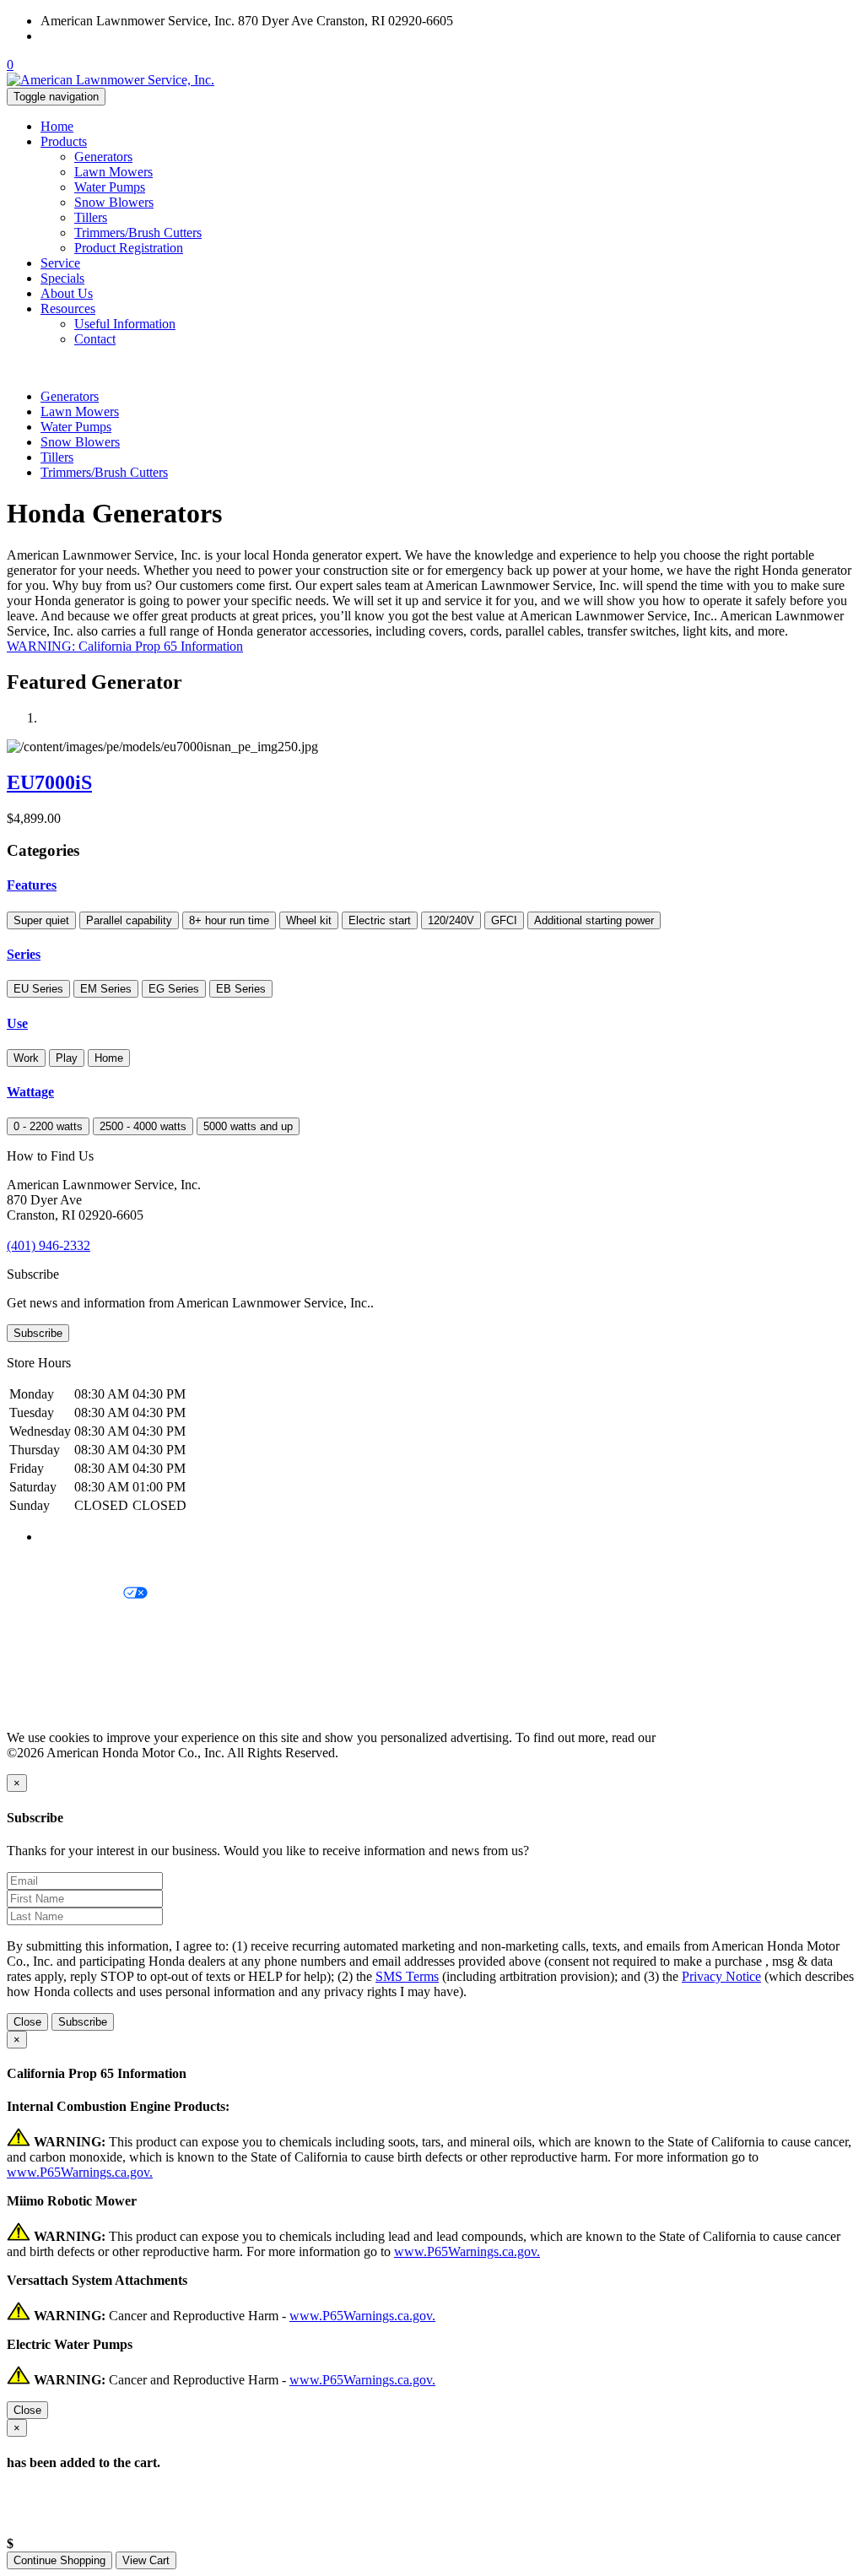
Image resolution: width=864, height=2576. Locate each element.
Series (24, 954)
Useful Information (125, 324)
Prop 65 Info (40, 1680)
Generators (103, 157)
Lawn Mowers (113, 172)
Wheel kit (309, 920)
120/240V (451, 920)
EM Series (106, 989)
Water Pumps (110, 187)
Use (17, 1023)
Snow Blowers (114, 202)
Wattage (30, 1092)
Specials (62, 278)
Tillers (91, 217)
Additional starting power (594, 920)
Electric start (380, 920)
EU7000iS (49, 782)
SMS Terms (38, 1651)
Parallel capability (129, 920)
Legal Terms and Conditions (82, 1623)
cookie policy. (696, 1737)
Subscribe (38, 1333)
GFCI (504, 920)
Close (27, 2022)
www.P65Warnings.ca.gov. (80, 2172)
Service (60, 263)
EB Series (241, 989)
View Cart (146, 2560)
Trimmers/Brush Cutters (138, 233)
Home (57, 126)
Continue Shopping (59, 2560)
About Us (67, 293)
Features (32, 885)
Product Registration (129, 248)
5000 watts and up (248, 1126)
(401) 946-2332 (82, 36)
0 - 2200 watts (48, 1126)
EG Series (174, 989)
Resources (68, 308)
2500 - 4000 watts (143, 1126)
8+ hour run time (229, 920)
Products (64, 141)
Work (26, 1058)
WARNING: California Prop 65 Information (125, 646)
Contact (95, 339)
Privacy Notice (46, 1565)
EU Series (38, 989)
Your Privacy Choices (65, 1594)
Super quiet (41, 920)
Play (67, 1058)
